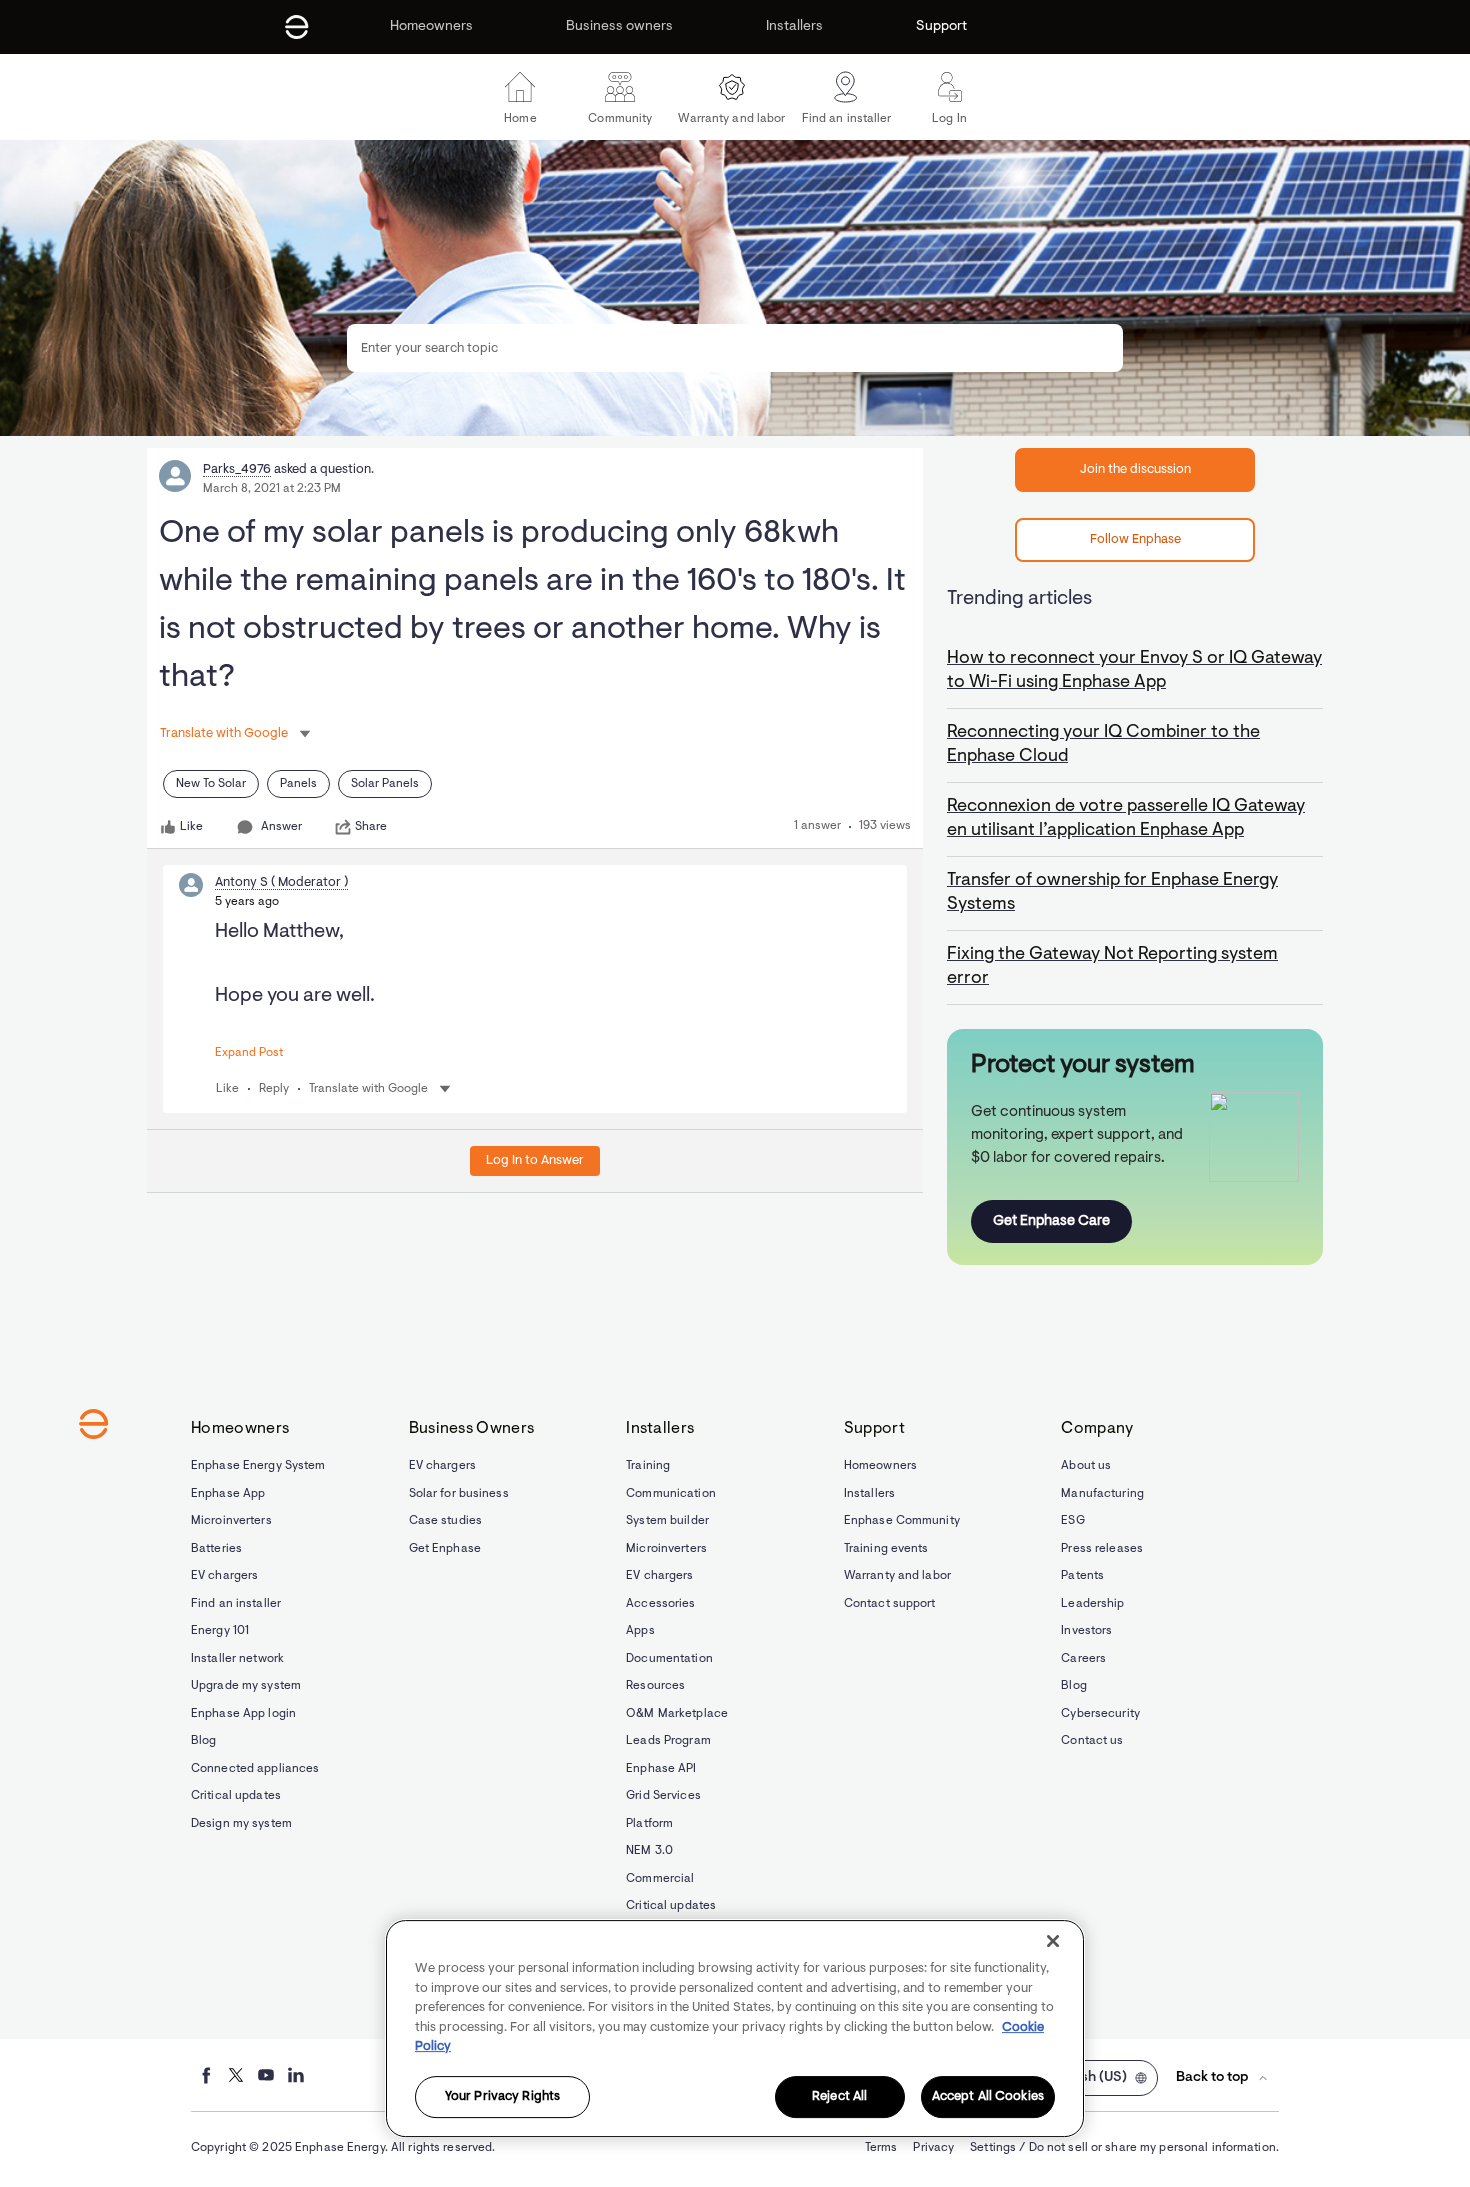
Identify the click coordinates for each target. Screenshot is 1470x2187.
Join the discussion (1135, 469)
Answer (281, 827)
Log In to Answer (535, 1160)
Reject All (839, 2097)
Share (371, 827)
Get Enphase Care (1051, 1221)
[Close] (1053, 1941)
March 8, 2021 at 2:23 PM (272, 489)
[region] (735, 2028)
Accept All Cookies (988, 2097)
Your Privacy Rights (502, 2097)
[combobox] (735, 348)
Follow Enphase (1135, 539)
